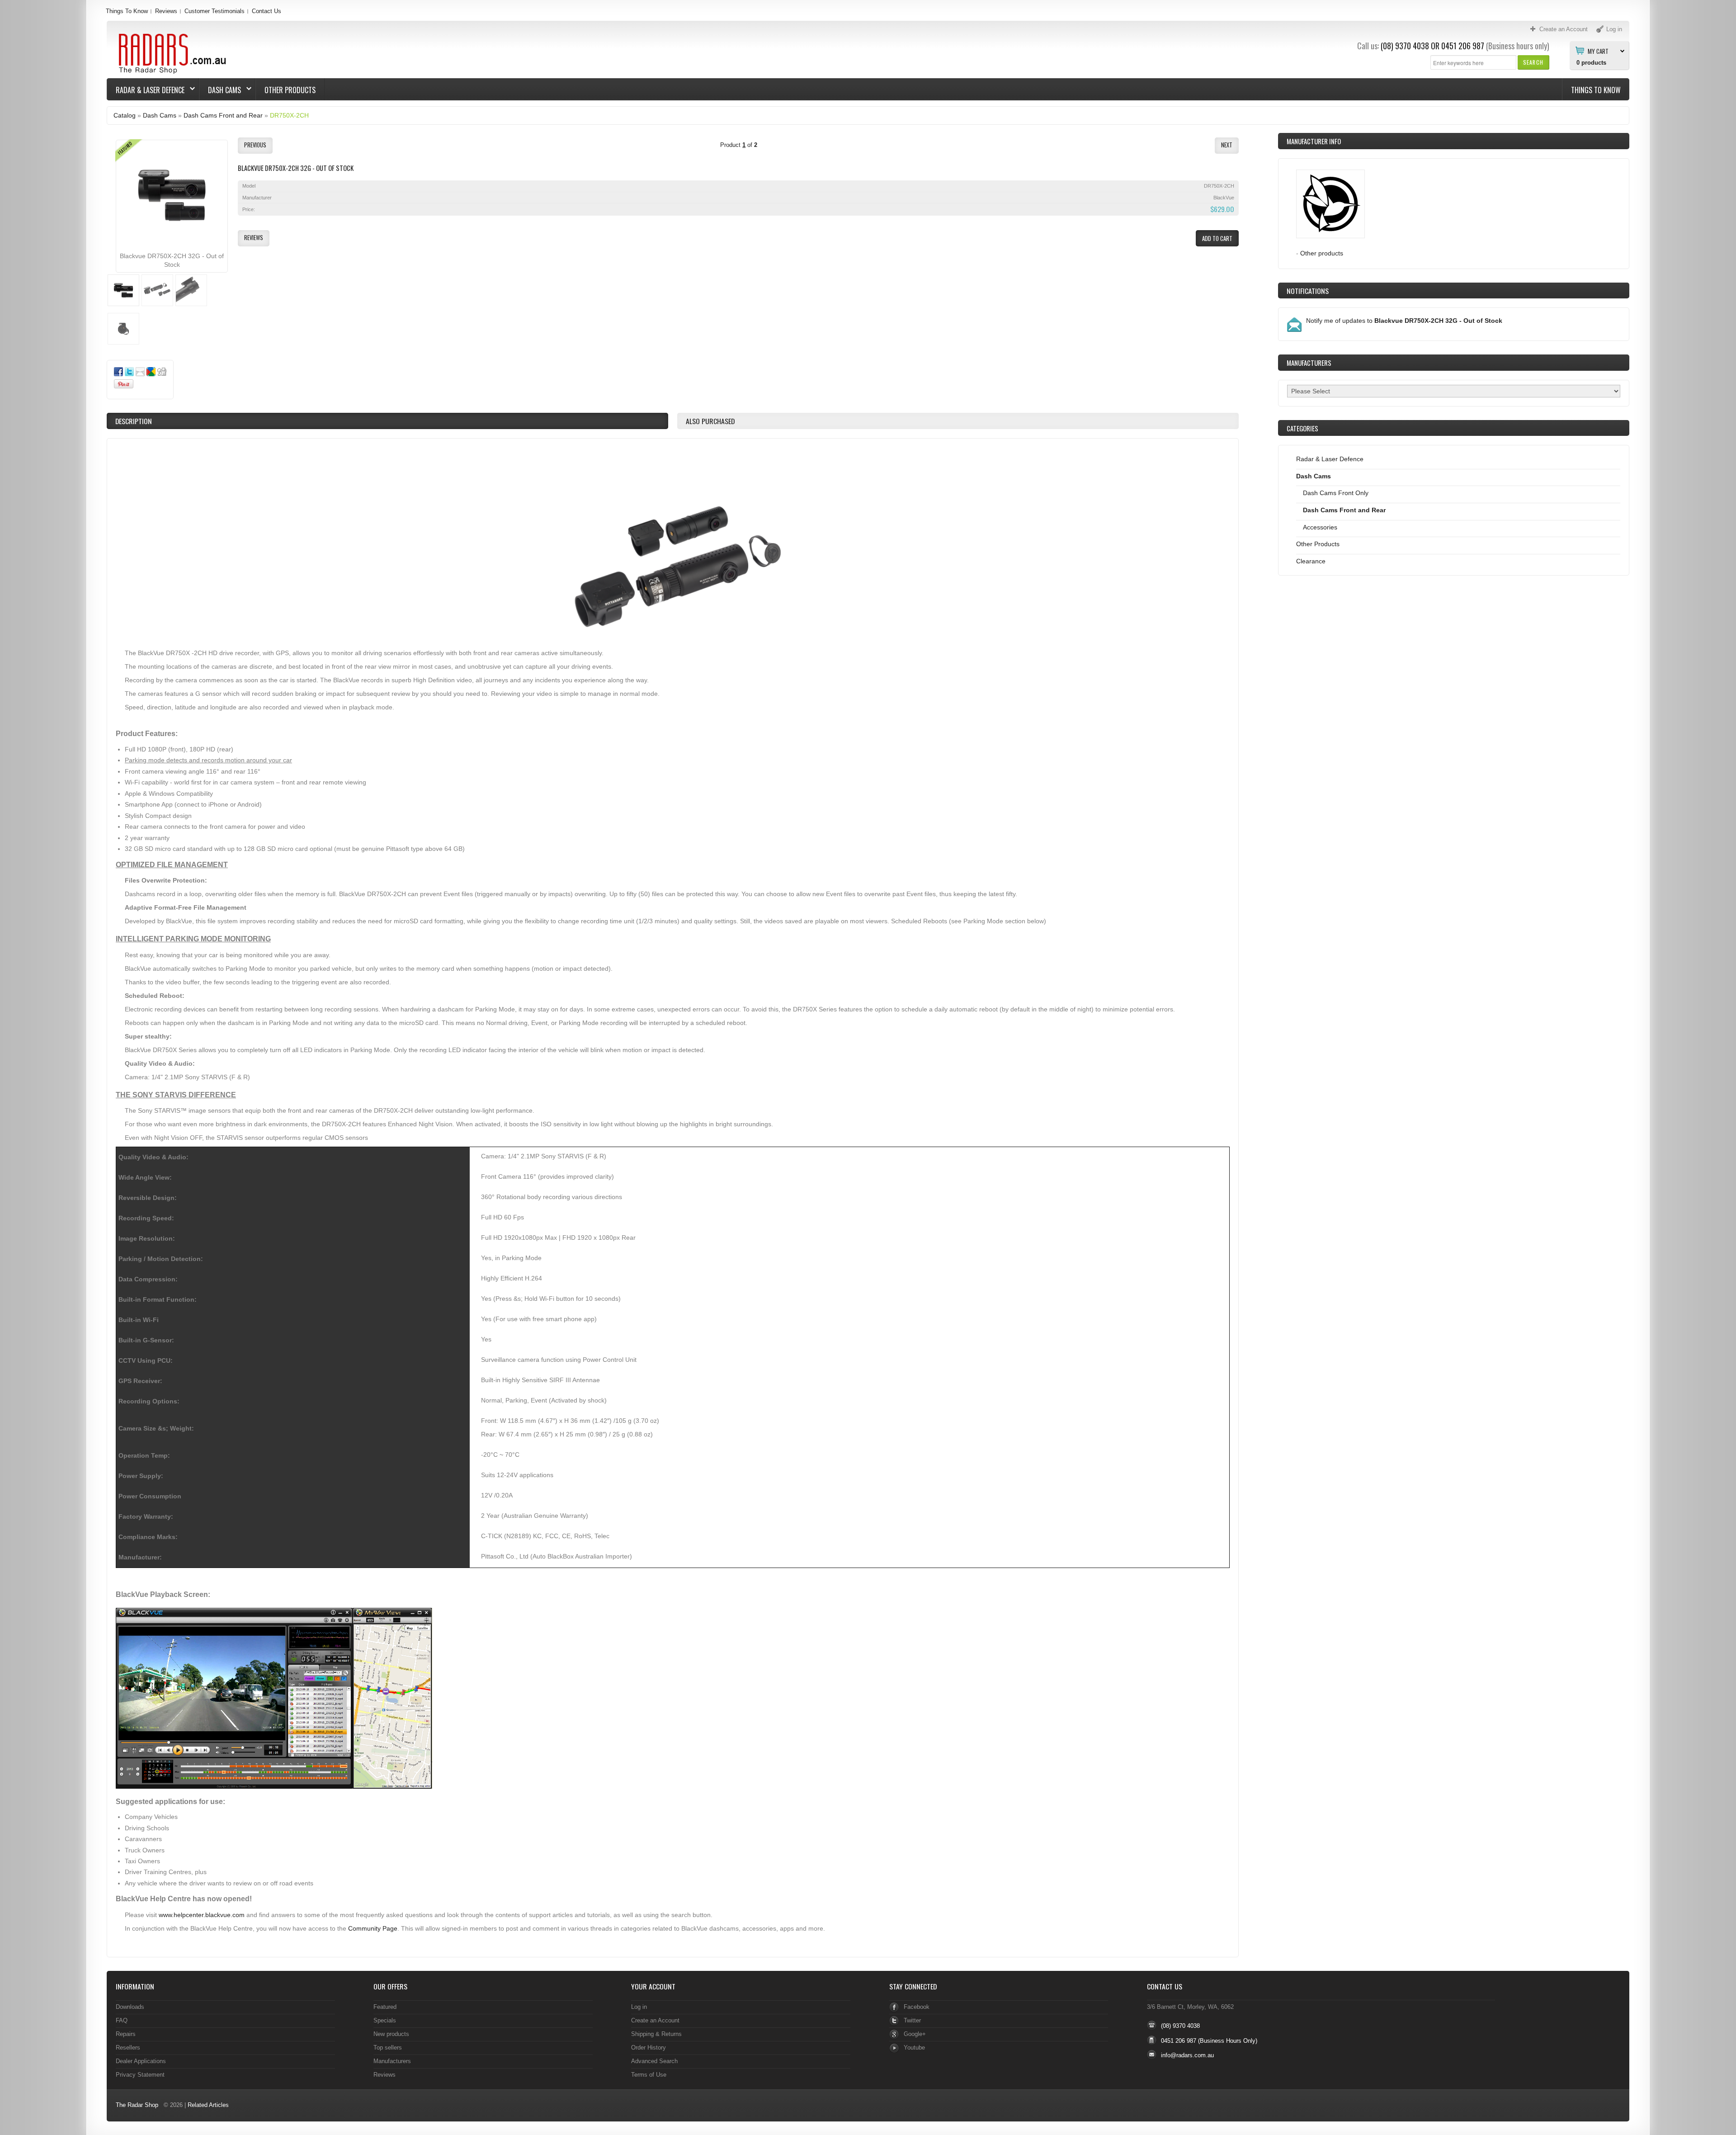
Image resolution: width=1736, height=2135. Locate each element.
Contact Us (267, 11)
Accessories (1320, 527)
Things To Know (127, 11)
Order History (649, 2048)
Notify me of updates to (1404, 321)
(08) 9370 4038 (1405, 46)
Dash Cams (220, 90)
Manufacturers (392, 2061)
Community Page (373, 1928)
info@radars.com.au (1187, 2055)
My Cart (1598, 51)
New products (391, 2034)
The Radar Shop (137, 2105)
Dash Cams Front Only (1336, 493)
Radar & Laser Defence (146, 90)
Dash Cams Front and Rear (223, 115)
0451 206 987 (1463, 46)
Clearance (1311, 561)
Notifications (1308, 291)
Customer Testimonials (215, 11)
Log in (639, 2007)
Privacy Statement (140, 2075)
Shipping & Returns (656, 2034)
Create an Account (655, 2020)
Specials (385, 2020)
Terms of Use (649, 2075)
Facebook (917, 2007)
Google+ (915, 2034)
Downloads (130, 2007)
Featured (385, 2007)
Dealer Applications (141, 2061)
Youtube (914, 2048)
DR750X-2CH (289, 115)
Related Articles (208, 2105)
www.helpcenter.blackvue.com (202, 1915)
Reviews (166, 11)
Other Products (290, 90)
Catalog (125, 115)
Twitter (912, 2020)
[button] (1533, 62)
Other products (1322, 253)
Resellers (128, 2048)
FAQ (122, 2020)
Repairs (126, 2034)
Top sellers (388, 2048)
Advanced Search (654, 2061)
